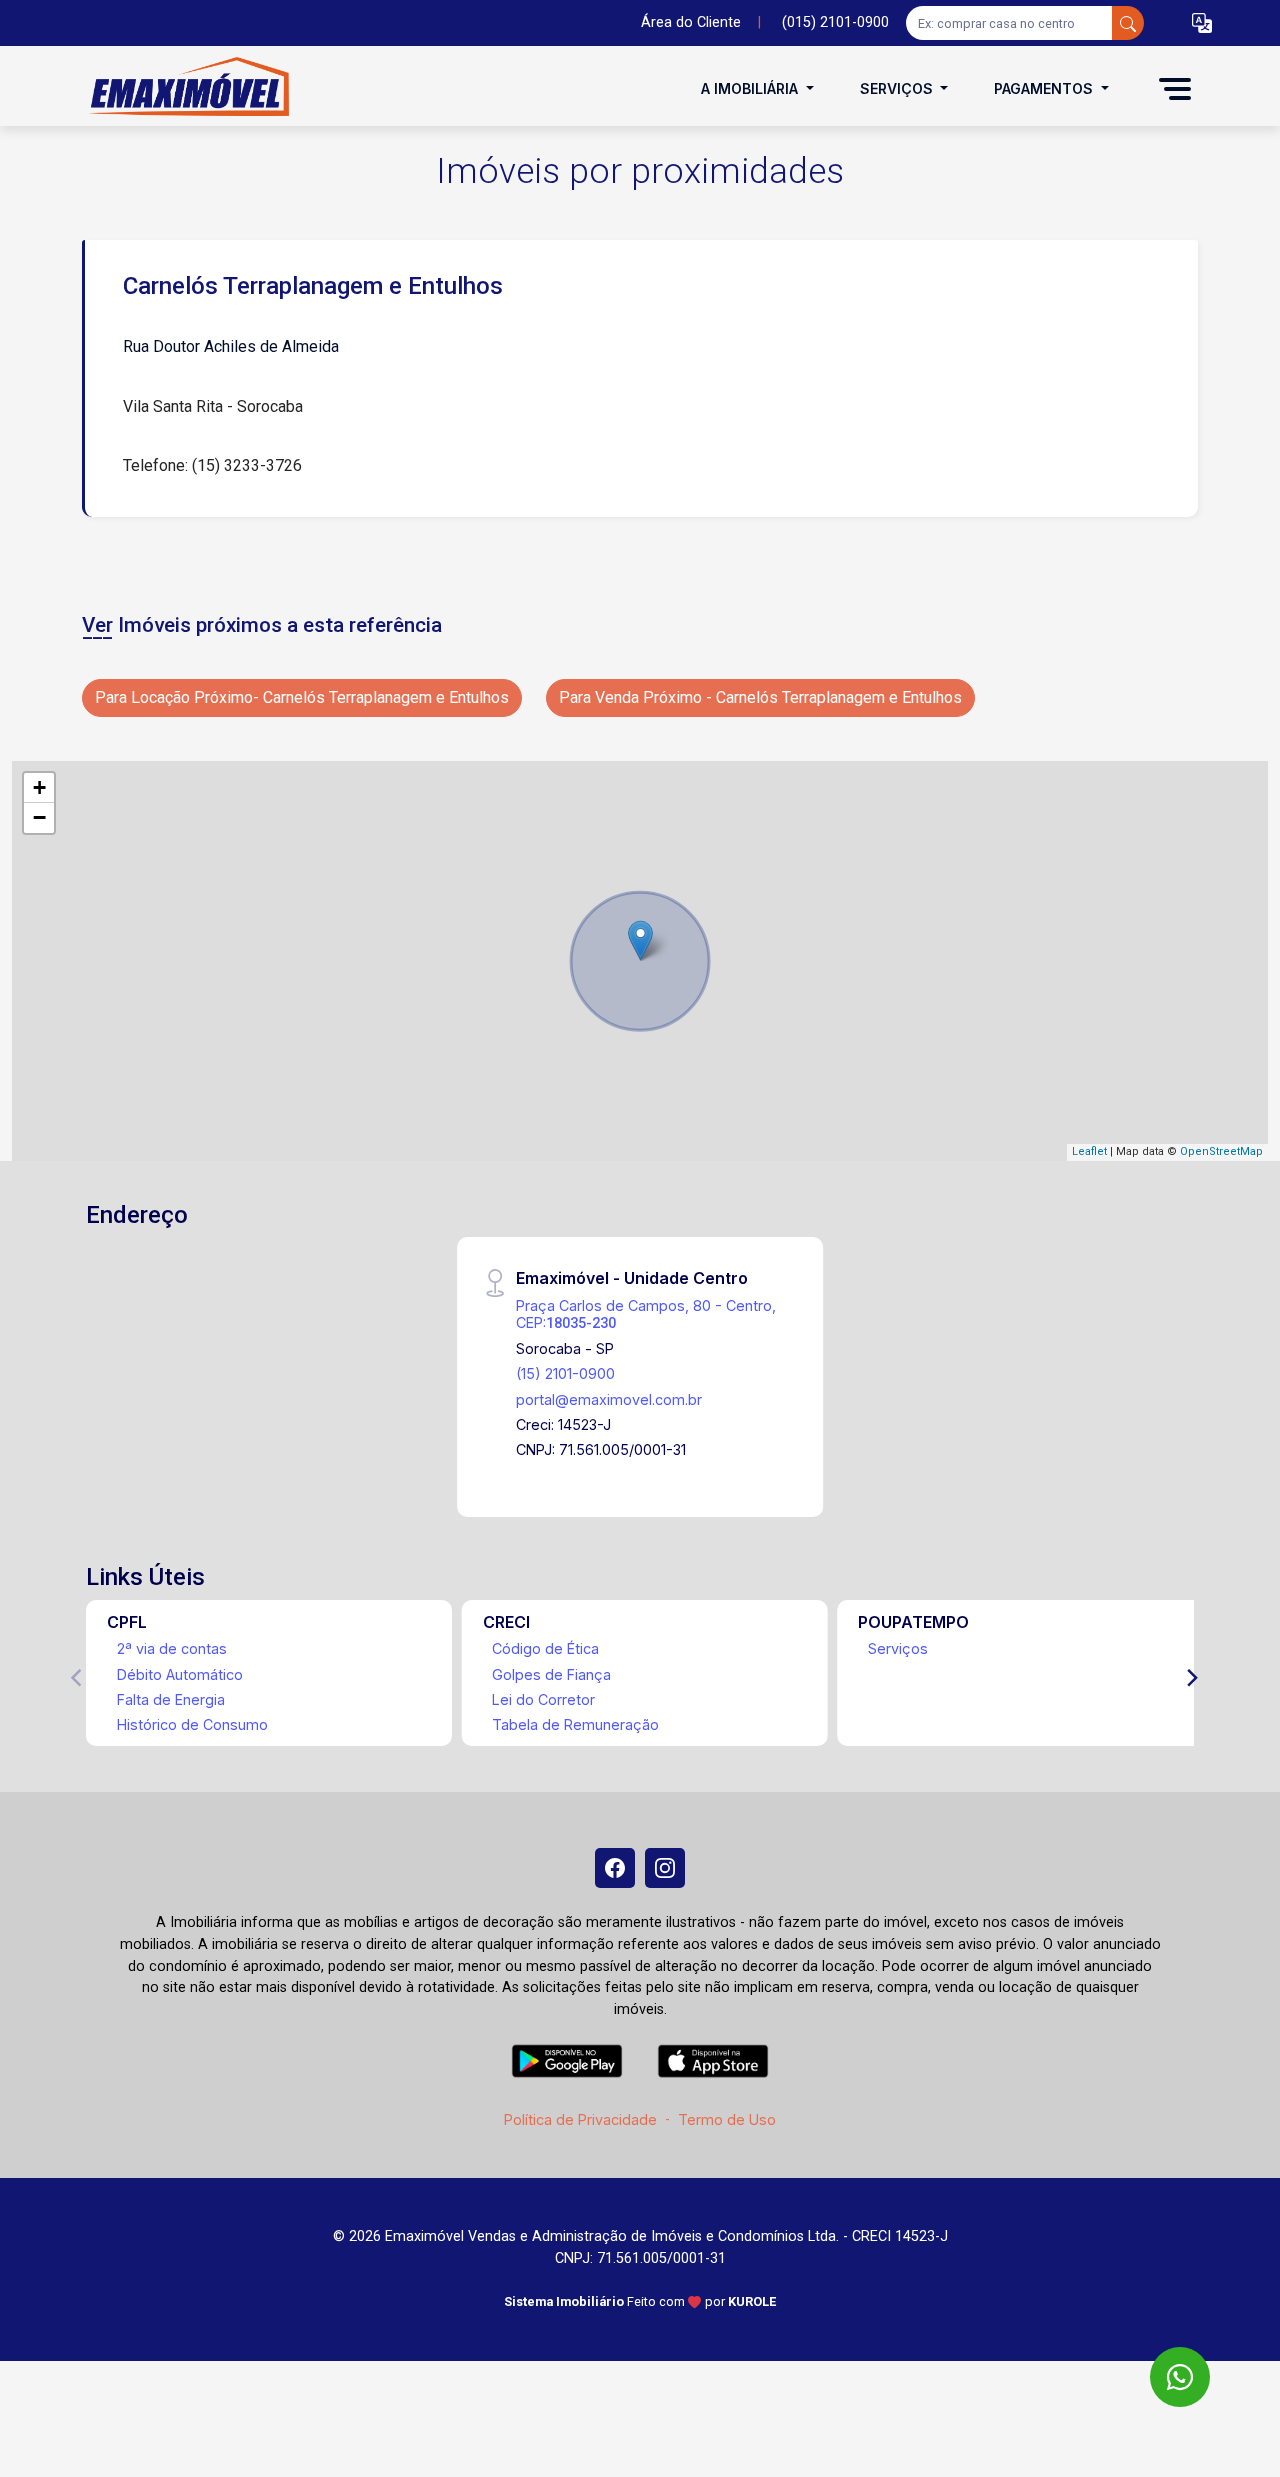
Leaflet (1089, 1151)
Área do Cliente (691, 22)
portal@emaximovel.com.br (609, 1399)
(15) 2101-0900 (565, 1373)
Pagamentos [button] (1045, 88)
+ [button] (39, 787)
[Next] (1191, 1678)
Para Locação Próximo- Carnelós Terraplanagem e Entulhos (302, 697)
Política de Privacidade (580, 2119)
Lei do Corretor (543, 1699)
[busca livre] (1128, 23)
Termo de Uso (727, 2119)
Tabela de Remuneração (575, 1724)
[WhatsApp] (1180, 2377)
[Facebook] (615, 1868)
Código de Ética (545, 1648)
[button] (1202, 23)
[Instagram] (665, 1868)
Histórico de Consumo (192, 1724)
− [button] (39, 817)
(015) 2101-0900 (835, 22)
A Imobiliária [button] (751, 88)
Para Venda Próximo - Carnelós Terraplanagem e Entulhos (760, 697)
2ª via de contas (172, 1648)
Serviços (898, 1648)
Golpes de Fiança (551, 1674)
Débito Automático (180, 1674)
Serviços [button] (898, 88)
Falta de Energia (171, 1699)
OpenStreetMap (1221, 1151)
